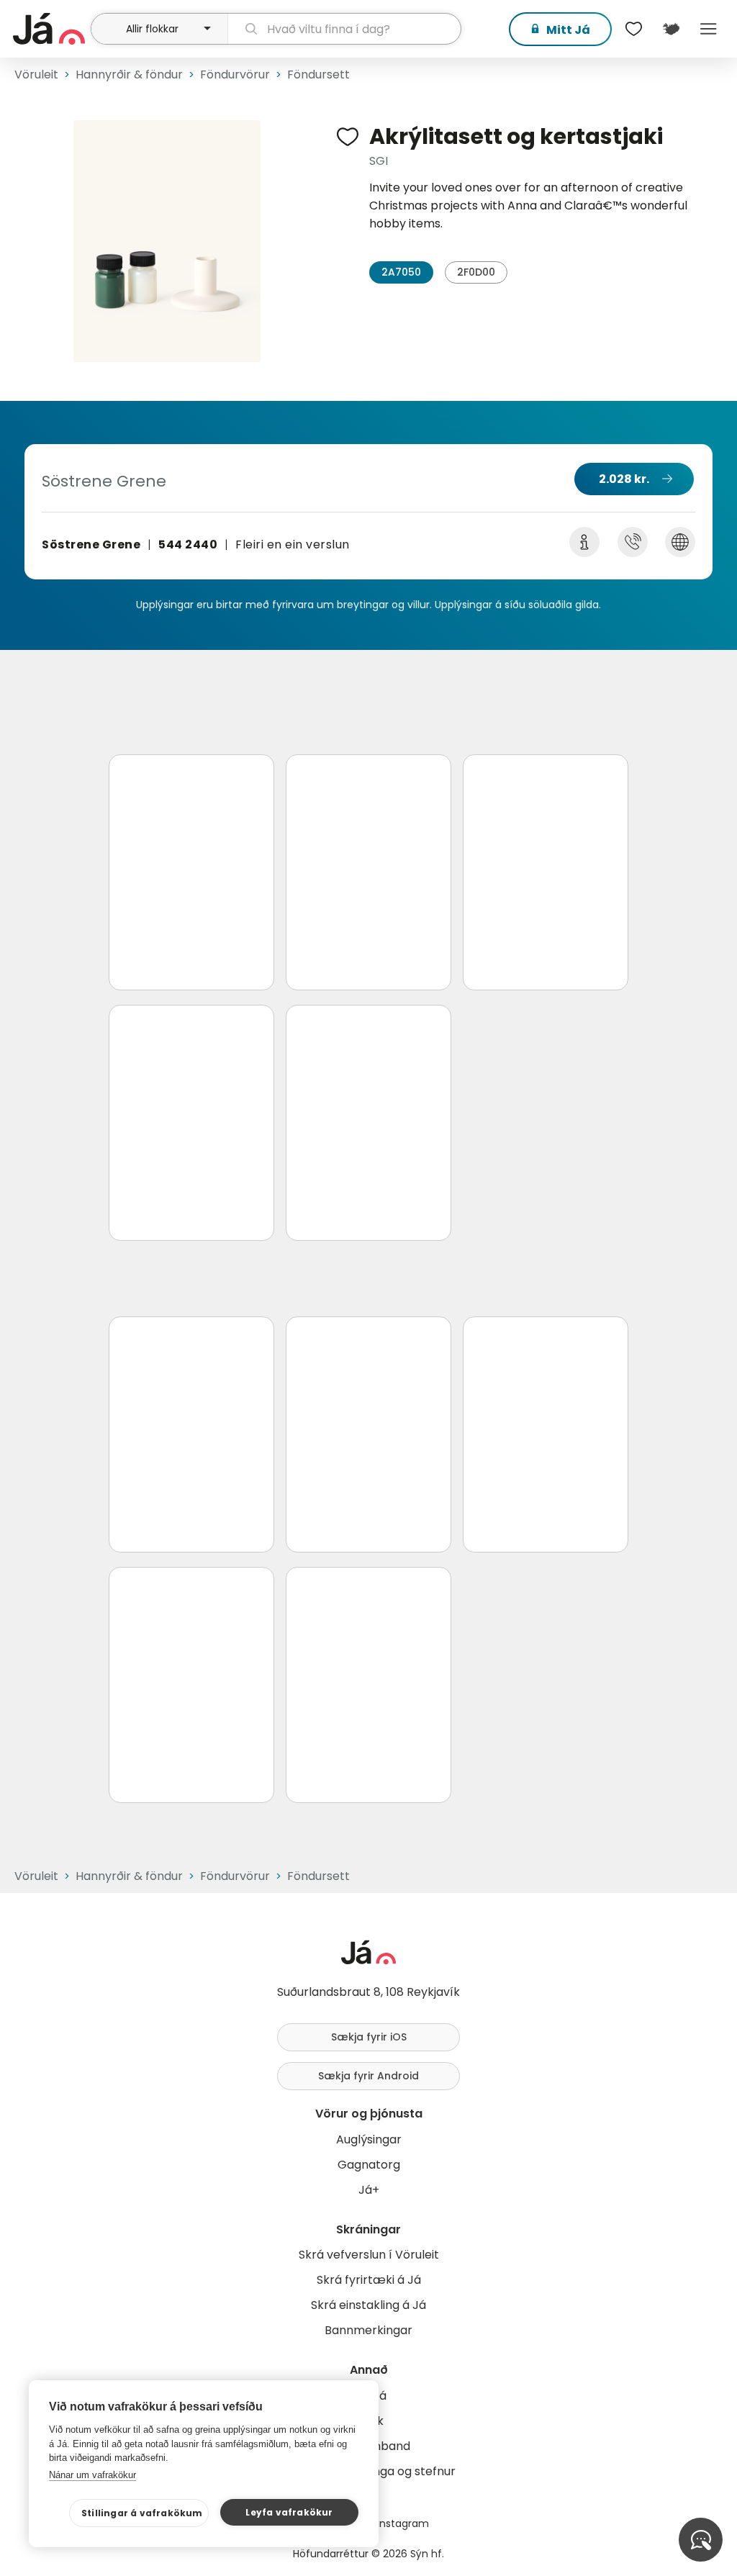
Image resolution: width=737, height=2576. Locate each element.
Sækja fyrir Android (368, 2076)
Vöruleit (36, 74)
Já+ (369, 2190)
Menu (708, 29)
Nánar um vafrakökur (92, 2475)
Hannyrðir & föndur (129, 74)
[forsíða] (50, 29)
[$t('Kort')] (671, 29)
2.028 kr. (624, 479)
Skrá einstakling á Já (368, 2305)
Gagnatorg (369, 2165)
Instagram (403, 2523)
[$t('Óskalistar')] (633, 29)
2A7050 (401, 272)
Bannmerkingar (368, 2330)
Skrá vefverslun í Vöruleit (369, 2255)
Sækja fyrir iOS (369, 2037)
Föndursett (318, 74)
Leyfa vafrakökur (289, 2512)
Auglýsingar (369, 2139)
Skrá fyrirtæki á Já (369, 2280)
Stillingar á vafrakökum (142, 2513)
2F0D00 (476, 272)
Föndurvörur (235, 74)
